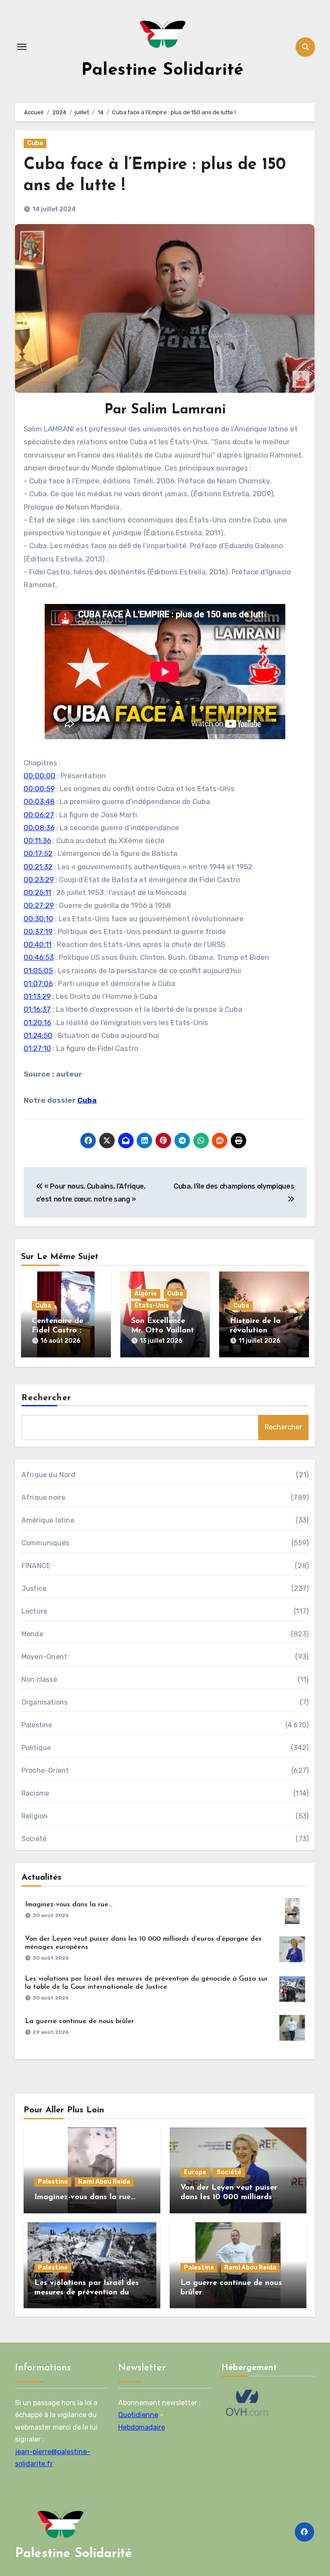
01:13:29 (37, 996)
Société (34, 1839)
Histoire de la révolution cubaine (255, 1330)
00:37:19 (38, 931)
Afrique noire (44, 1497)
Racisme (35, 1793)
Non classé (39, 1679)
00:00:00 (40, 776)
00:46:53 (39, 957)
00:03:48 (39, 801)
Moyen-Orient (44, 1657)
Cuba (35, 143)
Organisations (45, 1702)
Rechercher (46, 1398)
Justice (34, 1588)
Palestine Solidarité (162, 70)
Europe (195, 2172)
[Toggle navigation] (22, 47)
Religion (35, 1816)
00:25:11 (37, 892)
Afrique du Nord (48, 1475)
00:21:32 (38, 867)
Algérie (146, 1294)
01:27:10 (37, 1048)
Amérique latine (48, 1520)
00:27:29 (39, 905)
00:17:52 (38, 853)
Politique (36, 1748)
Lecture (34, 1611)
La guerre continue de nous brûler (79, 2021)
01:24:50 (38, 1035)
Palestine (37, 1725)
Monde (32, 1634)
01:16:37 (37, 1009)
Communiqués (45, 1543)
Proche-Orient (45, 1770)
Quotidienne (138, 2415)
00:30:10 (38, 919)
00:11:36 (37, 840)
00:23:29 (39, 880)
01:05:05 (38, 971)
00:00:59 (39, 789)
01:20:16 (37, 1023)
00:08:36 (39, 828)
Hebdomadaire (142, 2427)
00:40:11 (38, 944)
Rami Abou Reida (104, 2182)
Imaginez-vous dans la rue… (69, 1905)
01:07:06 (38, 983)
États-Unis (152, 1306)
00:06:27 (39, 815)
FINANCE (36, 1566)
